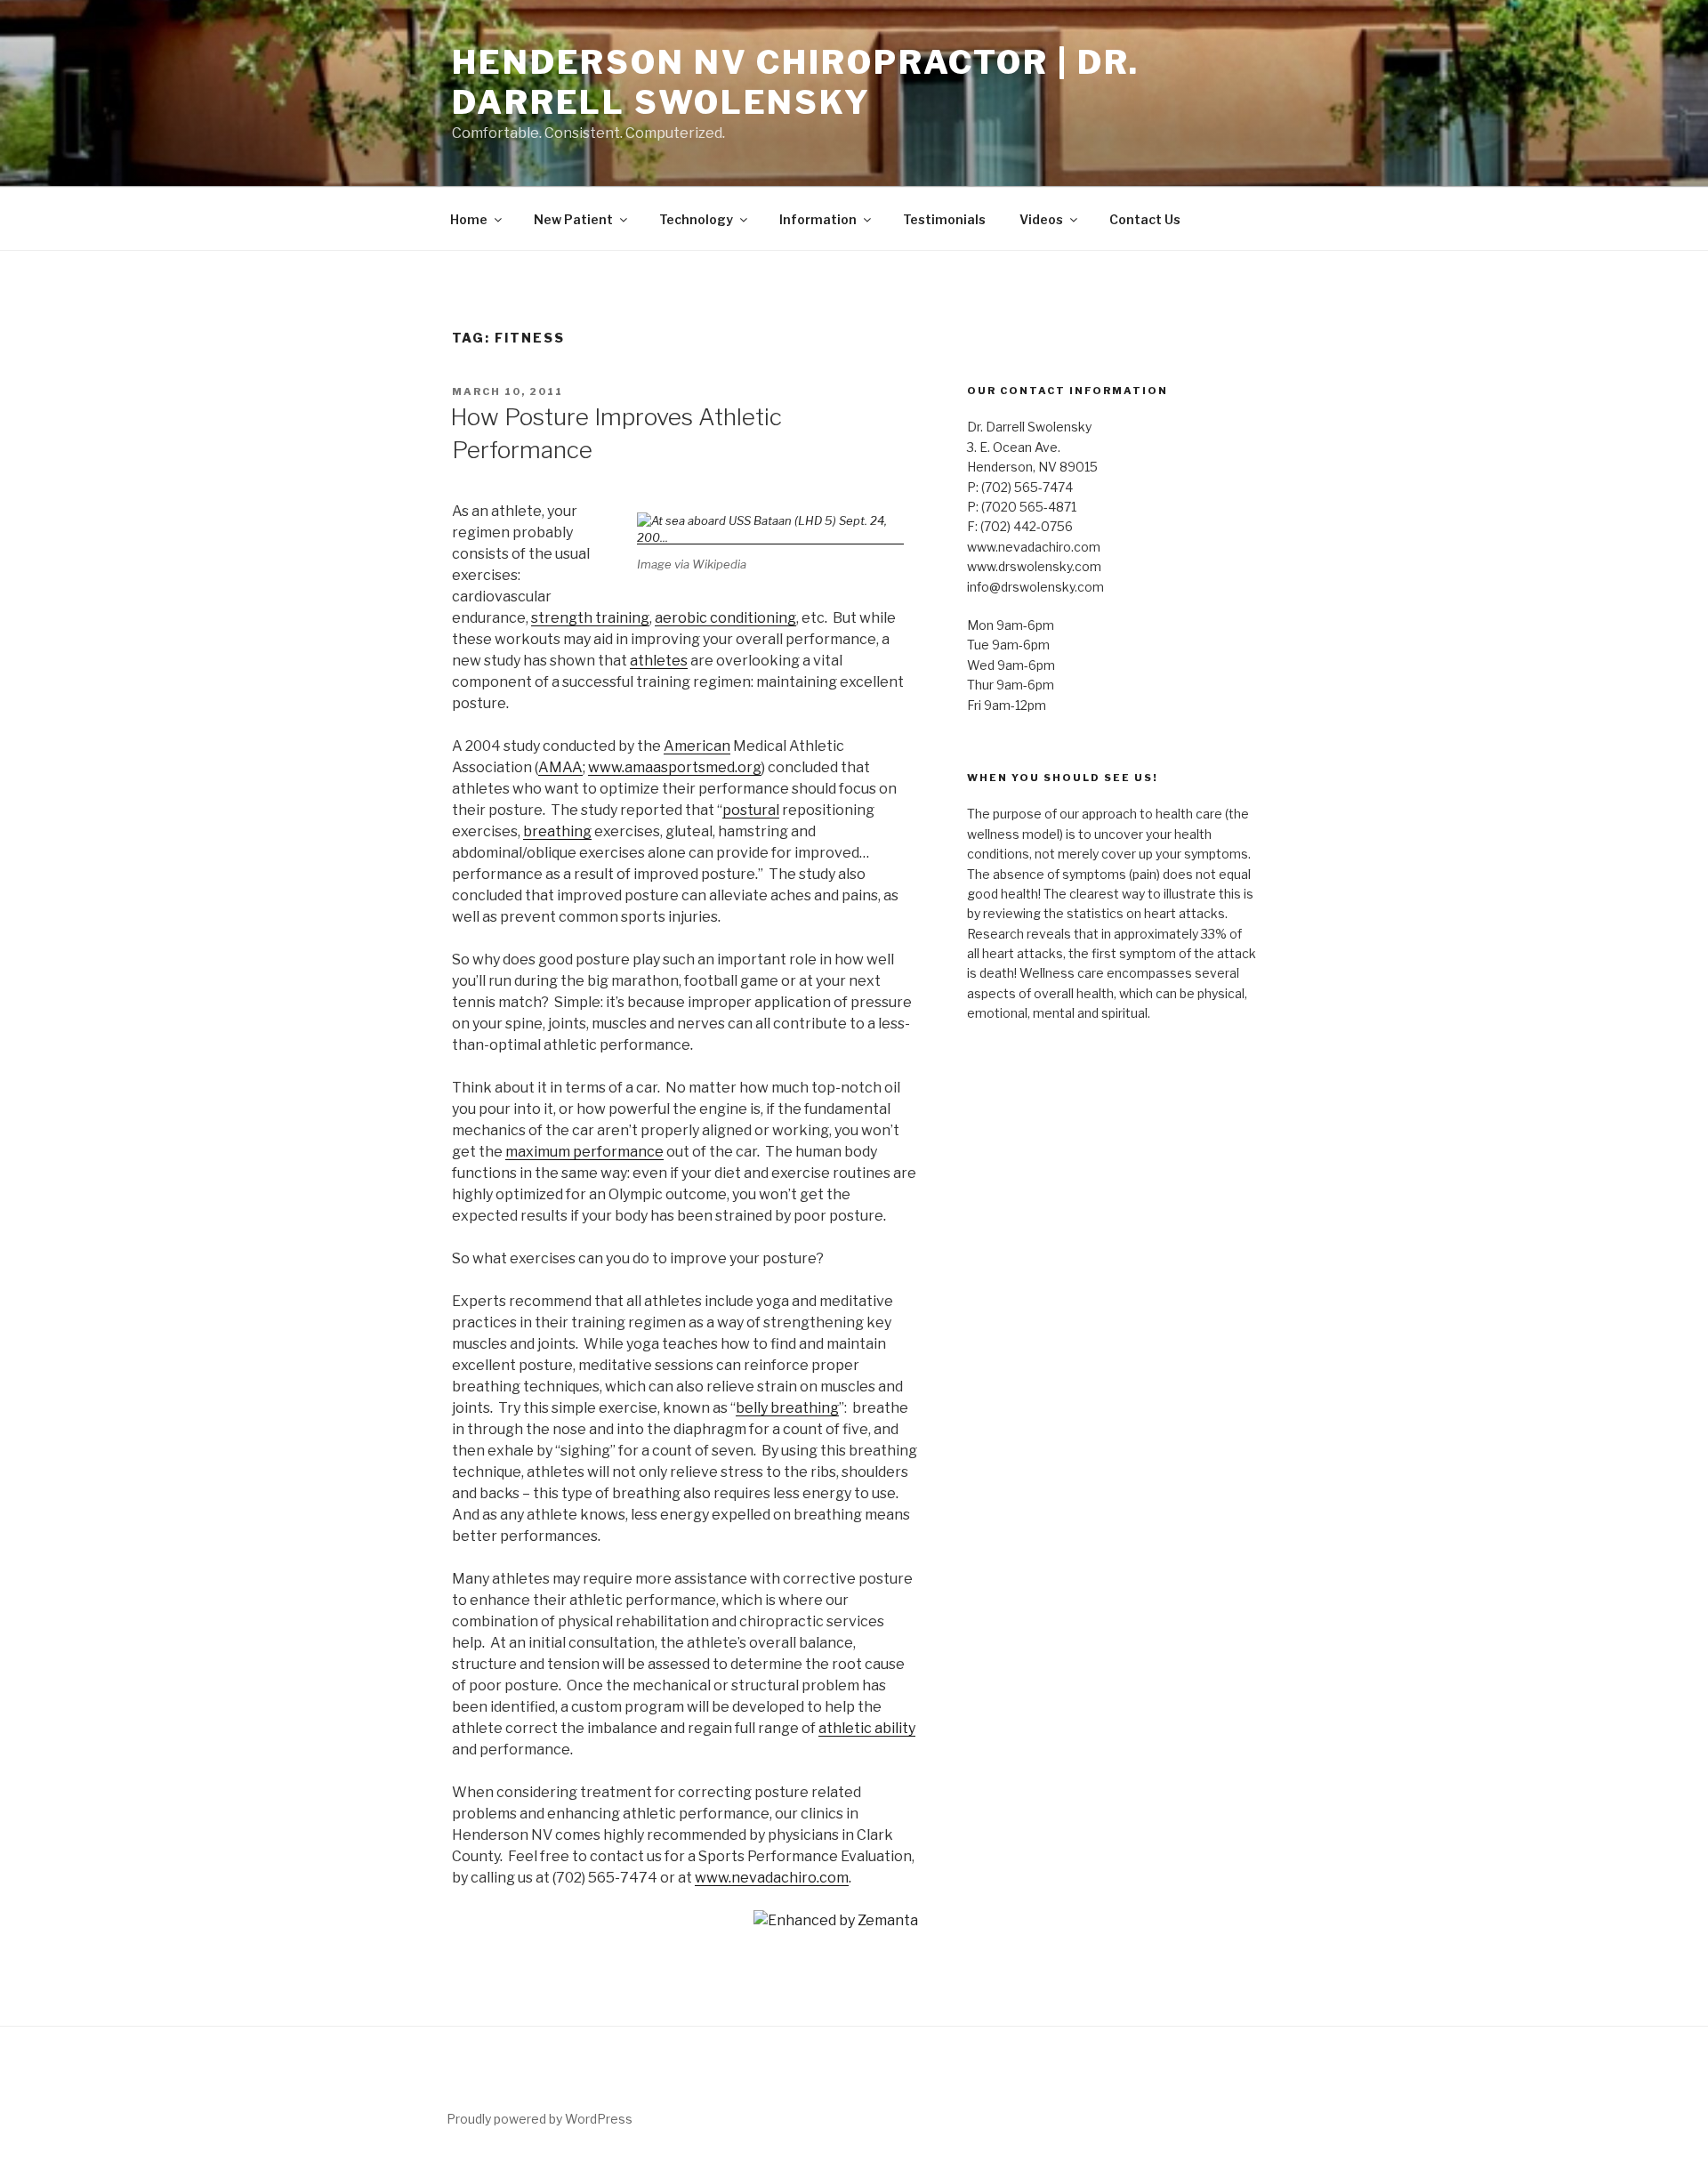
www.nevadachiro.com (772, 1878)
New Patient (573, 219)
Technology (696, 219)
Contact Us (1145, 219)
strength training (590, 618)
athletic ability (867, 1728)
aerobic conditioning (725, 618)
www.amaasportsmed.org (675, 767)
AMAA (560, 767)
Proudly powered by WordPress (540, 2119)
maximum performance (584, 1152)
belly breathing (787, 1408)
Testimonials (944, 219)
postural (751, 810)
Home (469, 219)
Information (818, 219)
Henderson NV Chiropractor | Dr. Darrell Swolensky (796, 82)
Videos (1041, 219)
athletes (659, 661)
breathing (557, 831)
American (697, 746)
